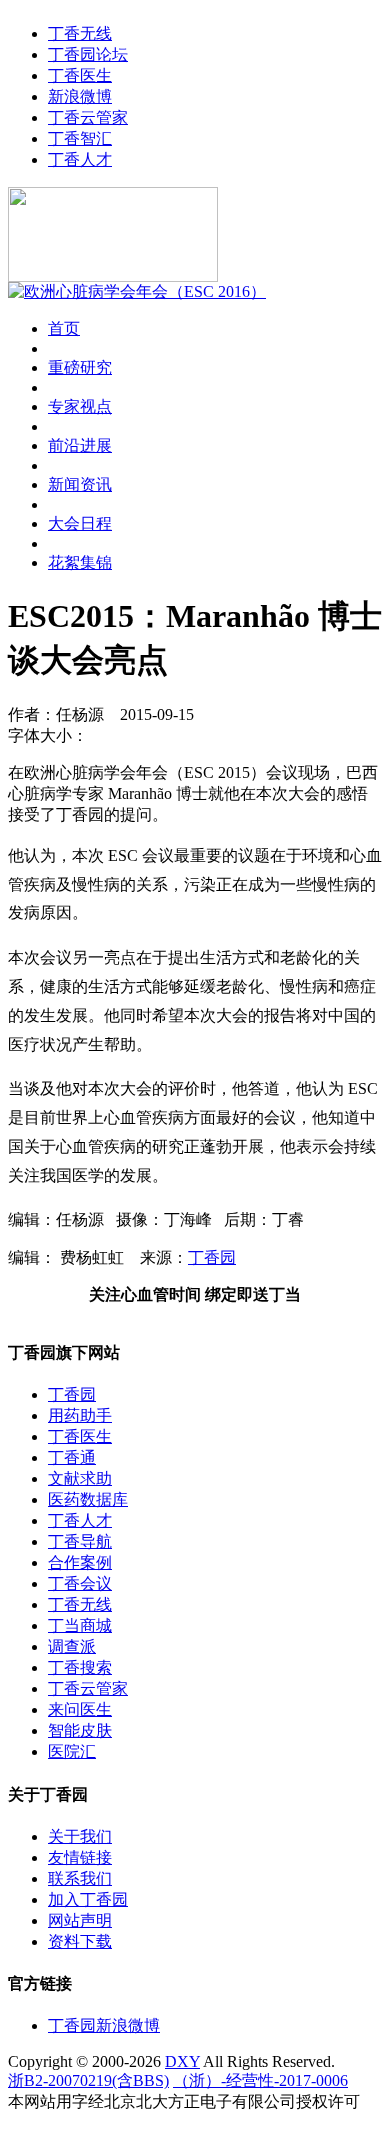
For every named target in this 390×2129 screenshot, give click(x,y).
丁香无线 (80, 33)
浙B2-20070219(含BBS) (88, 2080)
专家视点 (80, 406)
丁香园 (212, 1257)
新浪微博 (80, 96)
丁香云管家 (88, 117)
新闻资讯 (80, 484)
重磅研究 (80, 367)
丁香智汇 (80, 138)
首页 (64, 328)
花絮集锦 (80, 562)
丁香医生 (80, 75)
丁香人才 (80, 159)
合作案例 (80, 1562)
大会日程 (80, 523)
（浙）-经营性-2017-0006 (260, 2080)
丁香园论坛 (88, 54)
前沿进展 (80, 445)
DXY (182, 2061)
